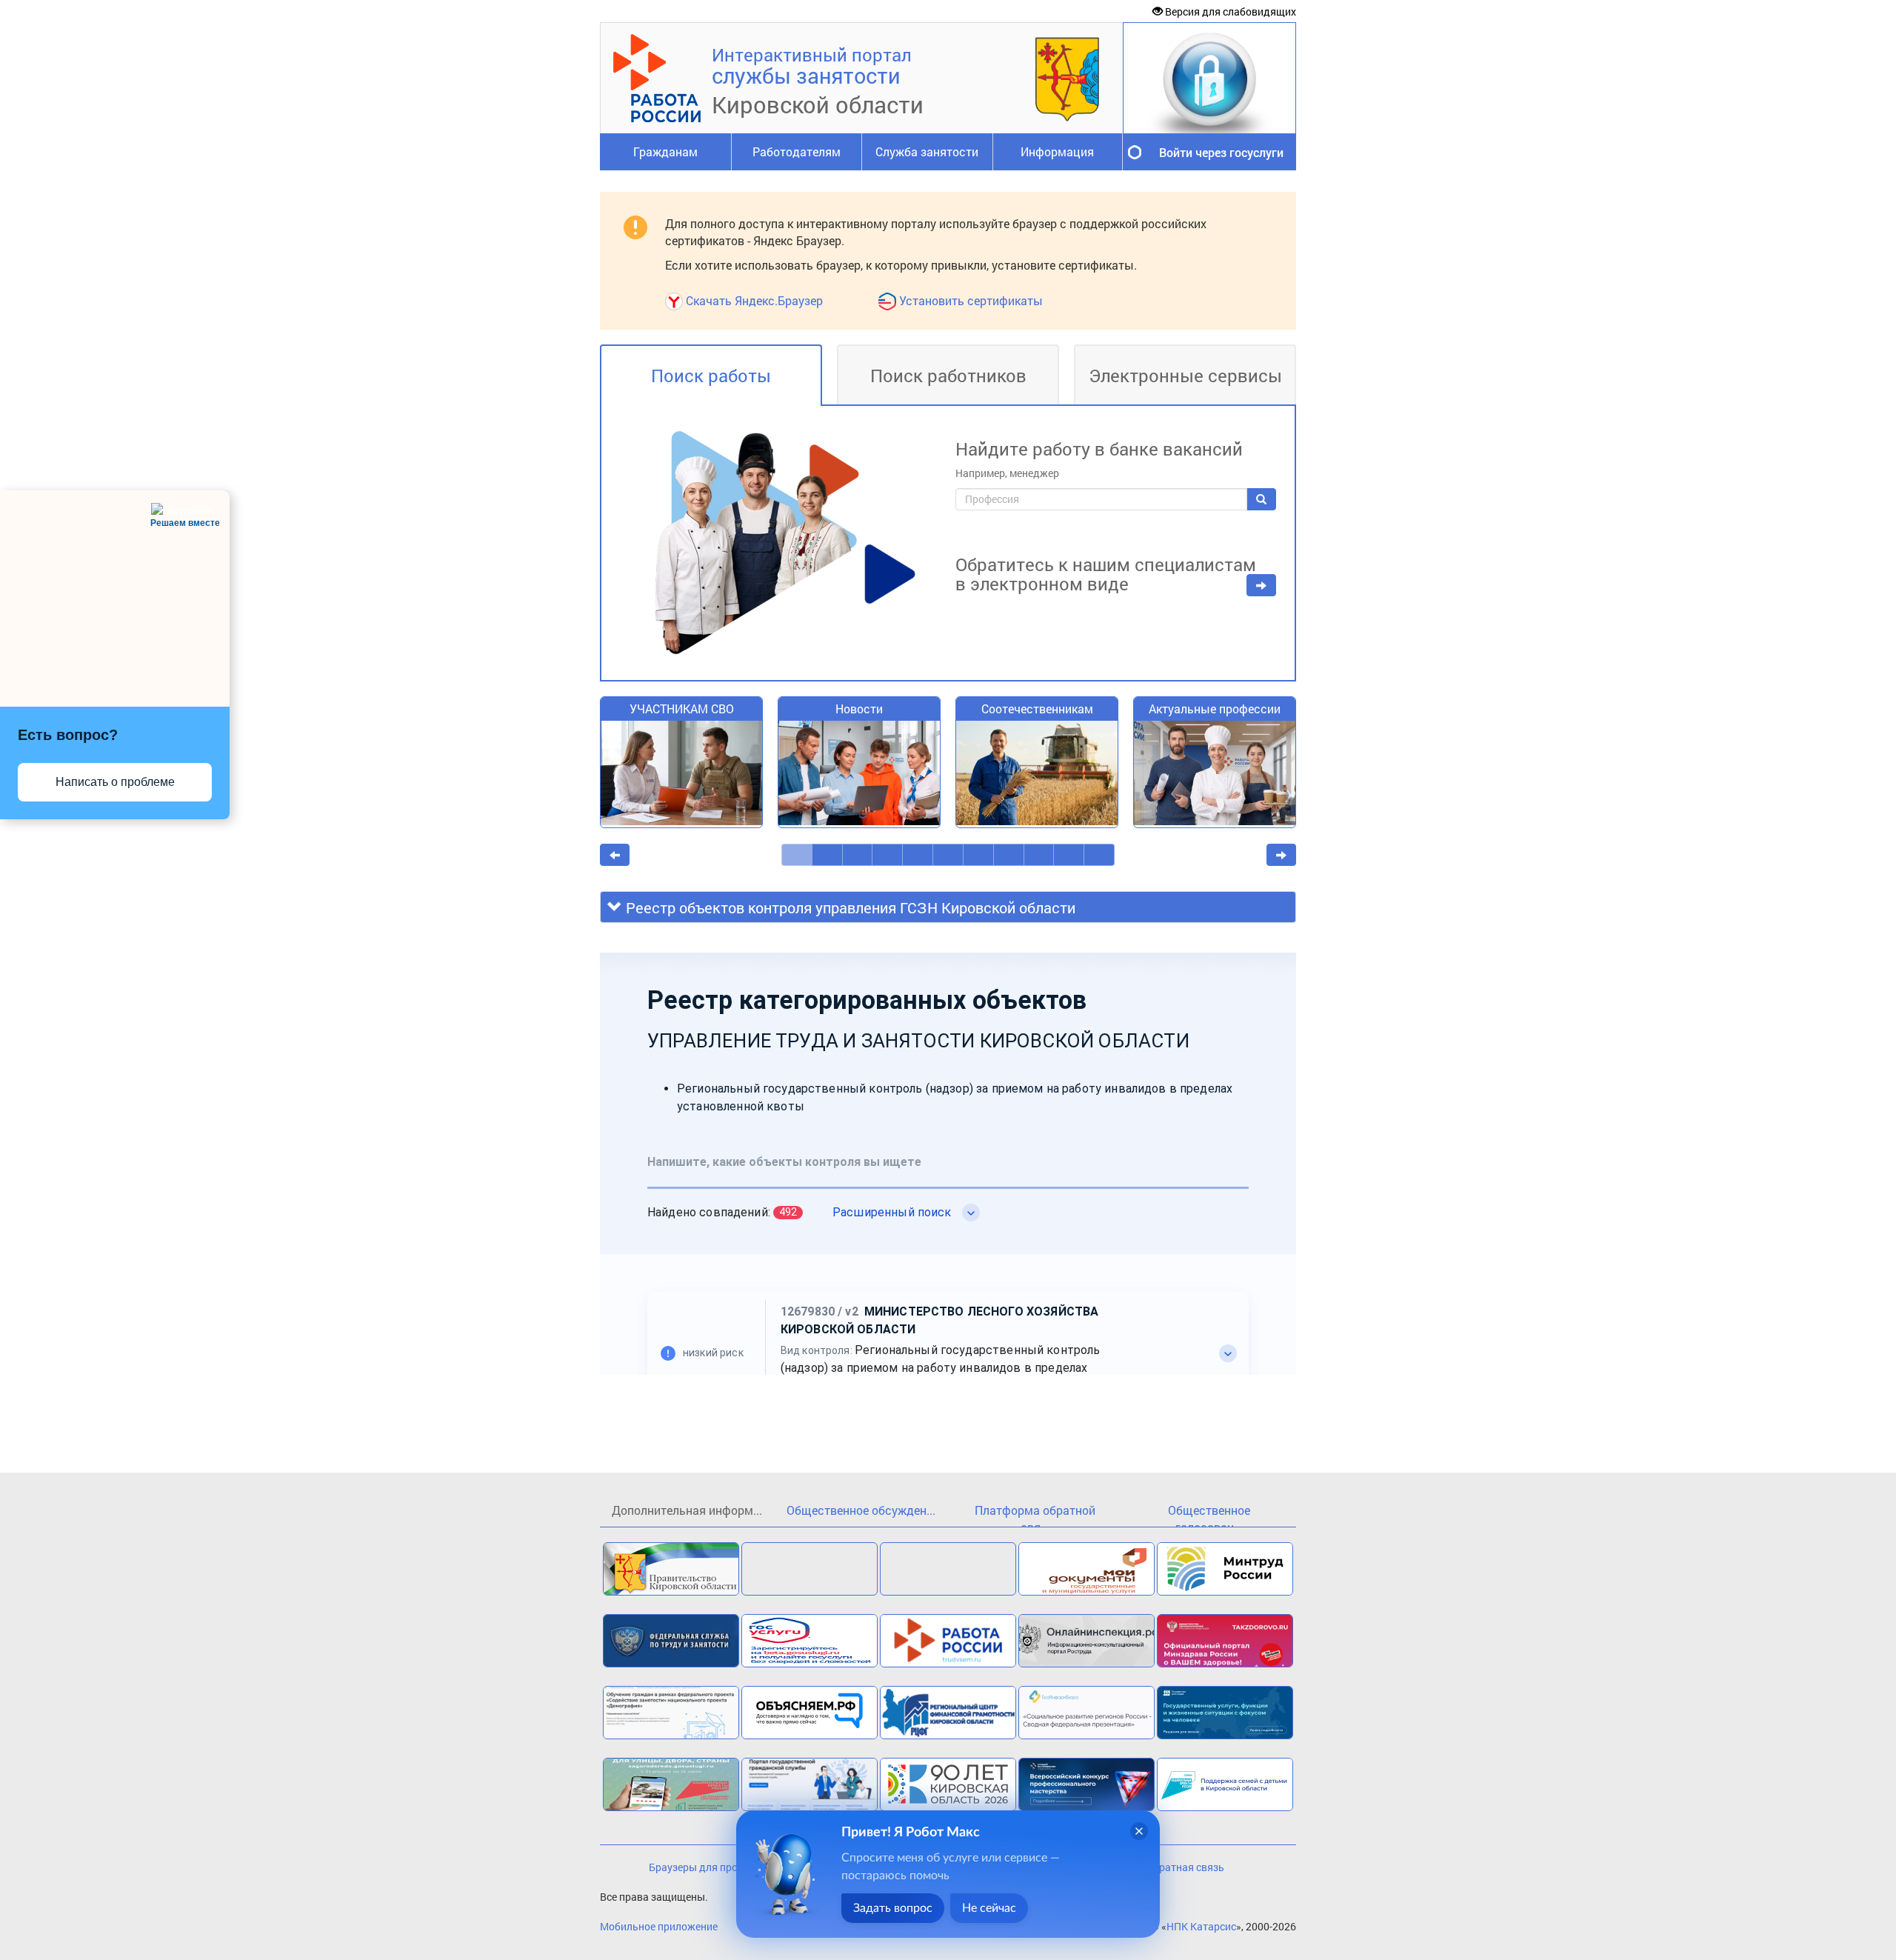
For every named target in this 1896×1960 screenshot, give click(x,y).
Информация (1057, 151)
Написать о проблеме (115, 782)
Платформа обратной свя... (1035, 1514)
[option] (681, 770)
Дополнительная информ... (687, 1510)
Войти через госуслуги (1221, 152)
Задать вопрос (893, 1908)
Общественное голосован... (1209, 1514)
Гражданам (665, 151)
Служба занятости (927, 151)
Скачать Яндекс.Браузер (754, 300)
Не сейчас (989, 1908)
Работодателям (797, 151)
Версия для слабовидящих (1229, 11)
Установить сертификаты (971, 300)
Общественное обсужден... (861, 1510)
